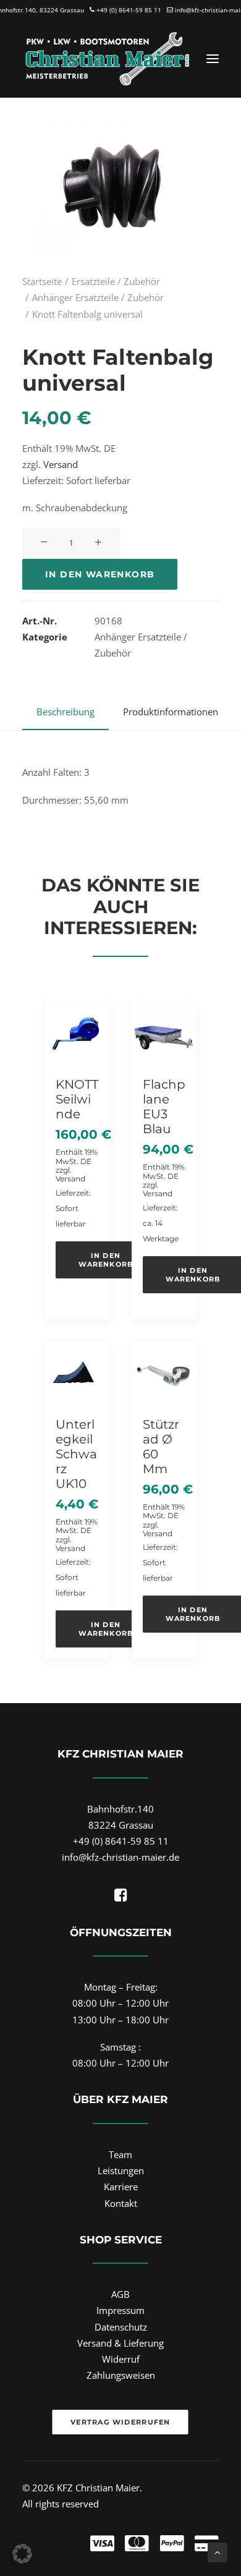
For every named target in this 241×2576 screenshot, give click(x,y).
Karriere (121, 2187)
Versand (61, 464)
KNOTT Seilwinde (77, 1099)
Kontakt (121, 2203)
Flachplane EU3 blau (164, 1107)
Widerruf (121, 2359)
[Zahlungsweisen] (120, 2533)
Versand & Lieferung (120, 2343)
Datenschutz (121, 2327)
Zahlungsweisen (121, 2375)
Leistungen (121, 2170)
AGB (120, 2294)
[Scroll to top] (218, 2551)
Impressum (120, 2310)
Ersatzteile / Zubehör (116, 281)
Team (120, 2154)
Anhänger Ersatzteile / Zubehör (98, 297)
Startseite (42, 281)
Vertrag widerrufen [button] (121, 2421)
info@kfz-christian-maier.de (120, 1857)
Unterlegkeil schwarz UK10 (76, 1454)
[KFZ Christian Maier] (107, 59)
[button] (213, 59)
